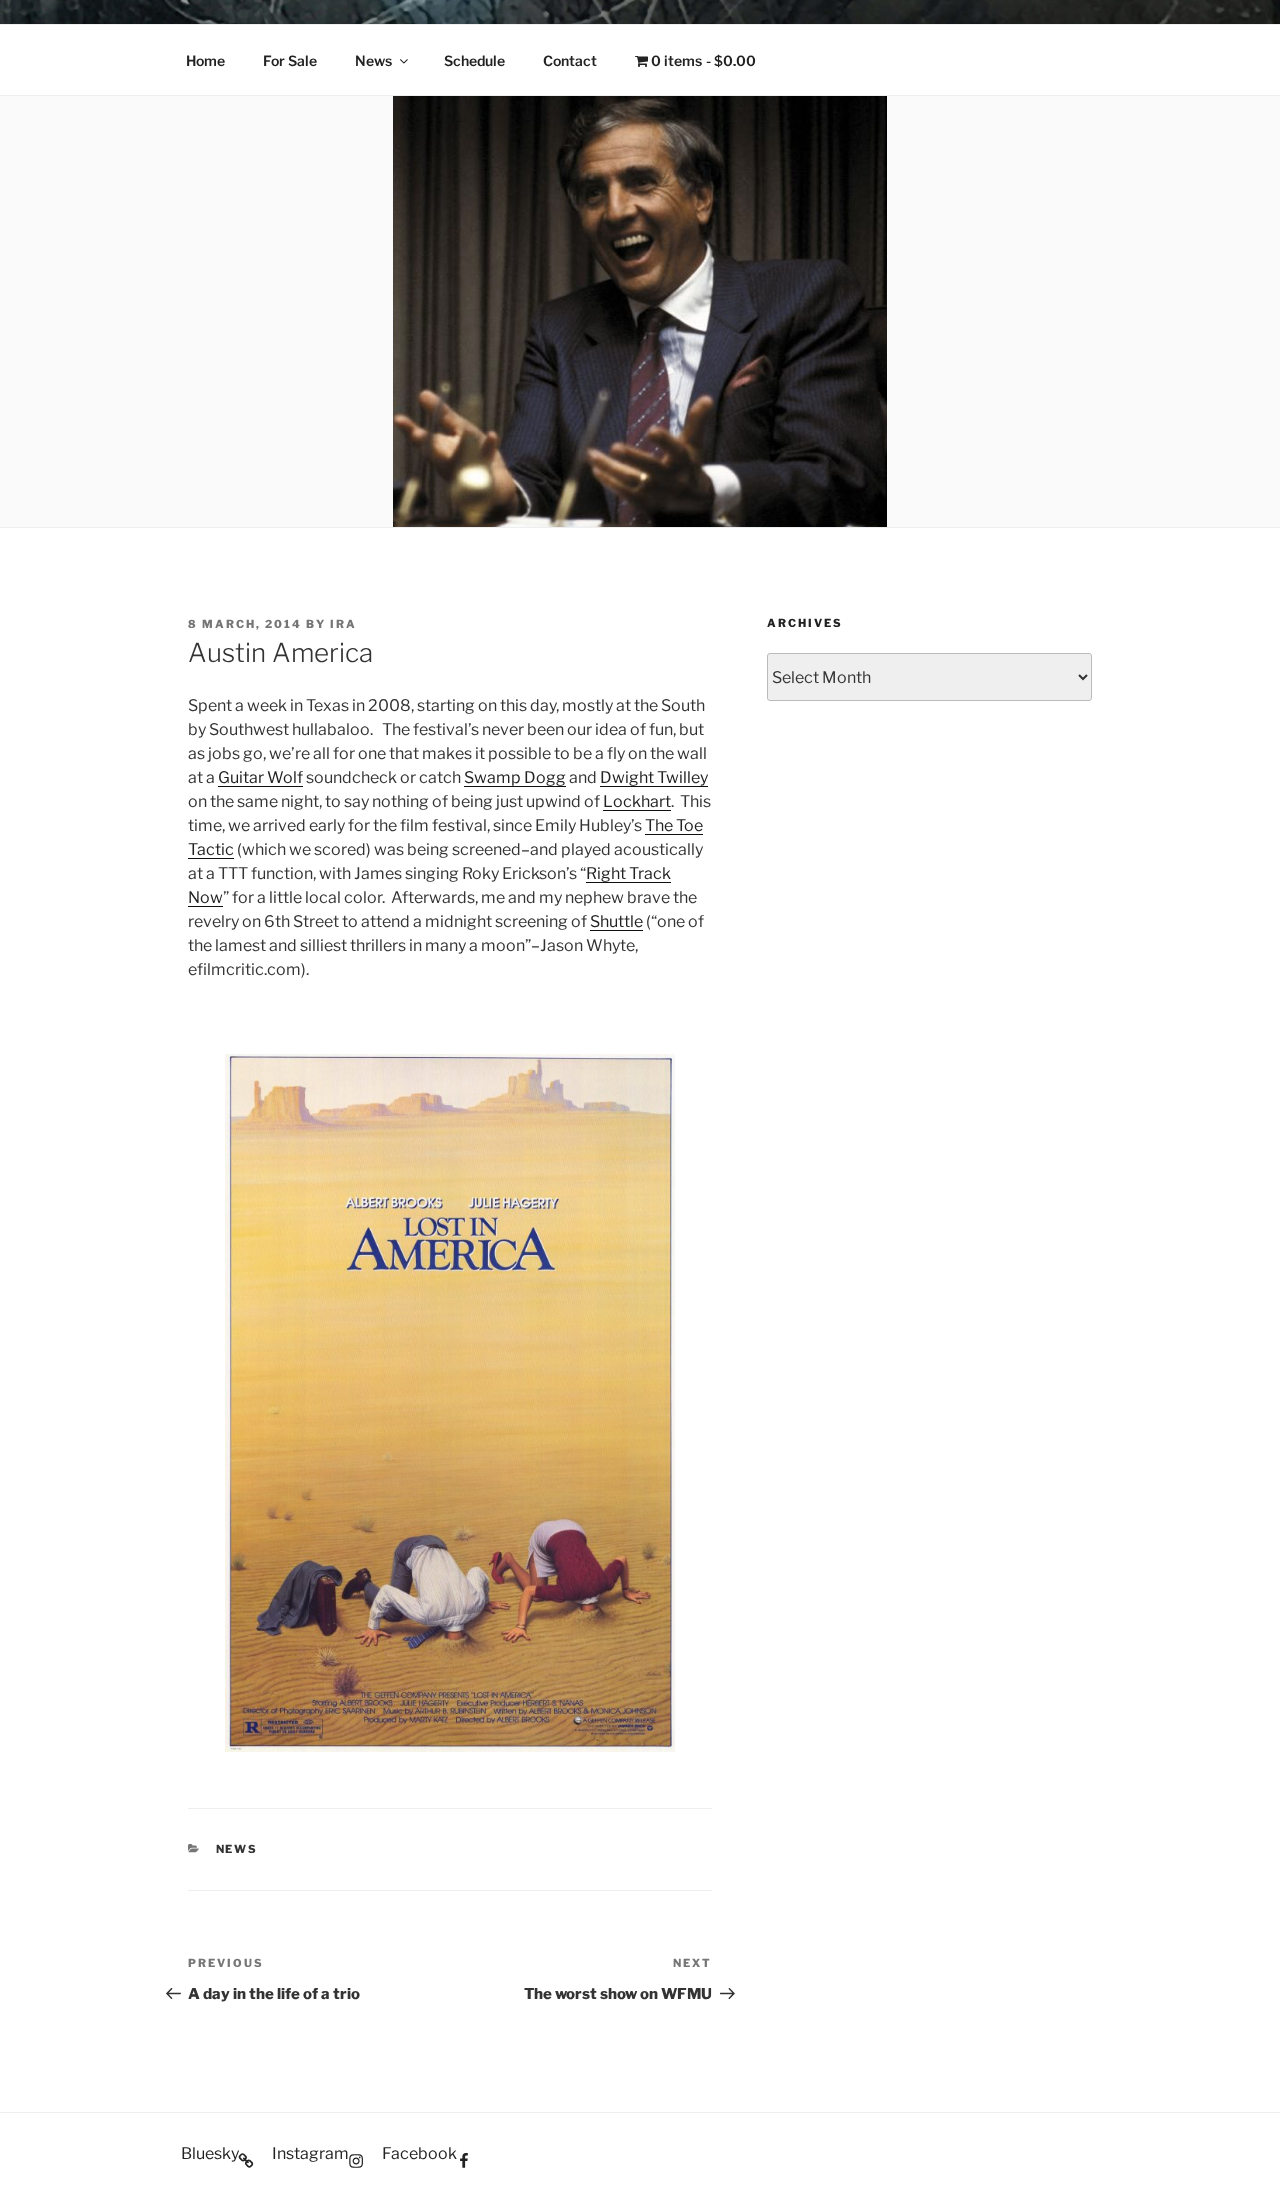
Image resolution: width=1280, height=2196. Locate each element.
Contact (570, 60)
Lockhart (637, 801)
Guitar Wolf (260, 777)
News (373, 60)
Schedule (474, 60)
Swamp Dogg (515, 777)
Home (205, 60)
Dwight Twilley (654, 777)
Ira (343, 624)
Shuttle (616, 921)
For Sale (290, 60)
